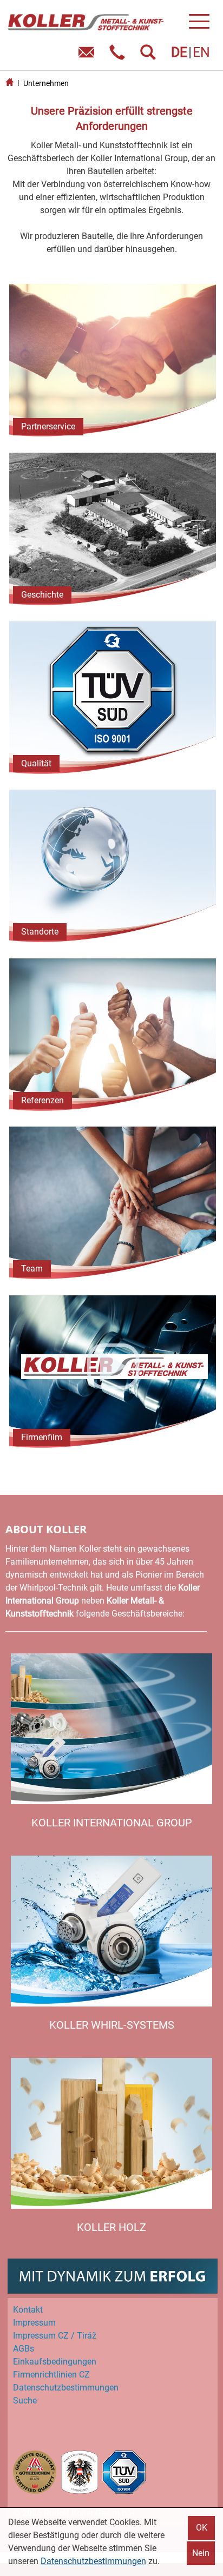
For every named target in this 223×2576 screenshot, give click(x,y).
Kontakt (28, 2310)
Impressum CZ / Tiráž (55, 2336)
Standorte (40, 932)
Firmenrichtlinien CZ (51, 2375)
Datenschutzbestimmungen (93, 2561)
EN (201, 52)
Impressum (34, 2323)
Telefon (119, 56)
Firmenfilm (42, 1437)
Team (32, 1269)
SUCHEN (150, 56)
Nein (201, 2553)
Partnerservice (48, 426)
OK (202, 2528)
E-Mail (88, 56)
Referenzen (42, 1100)
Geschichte (42, 595)
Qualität (36, 763)
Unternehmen (46, 83)
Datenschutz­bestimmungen (66, 2388)
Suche (25, 2400)
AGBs (24, 2349)
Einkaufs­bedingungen (55, 2362)
